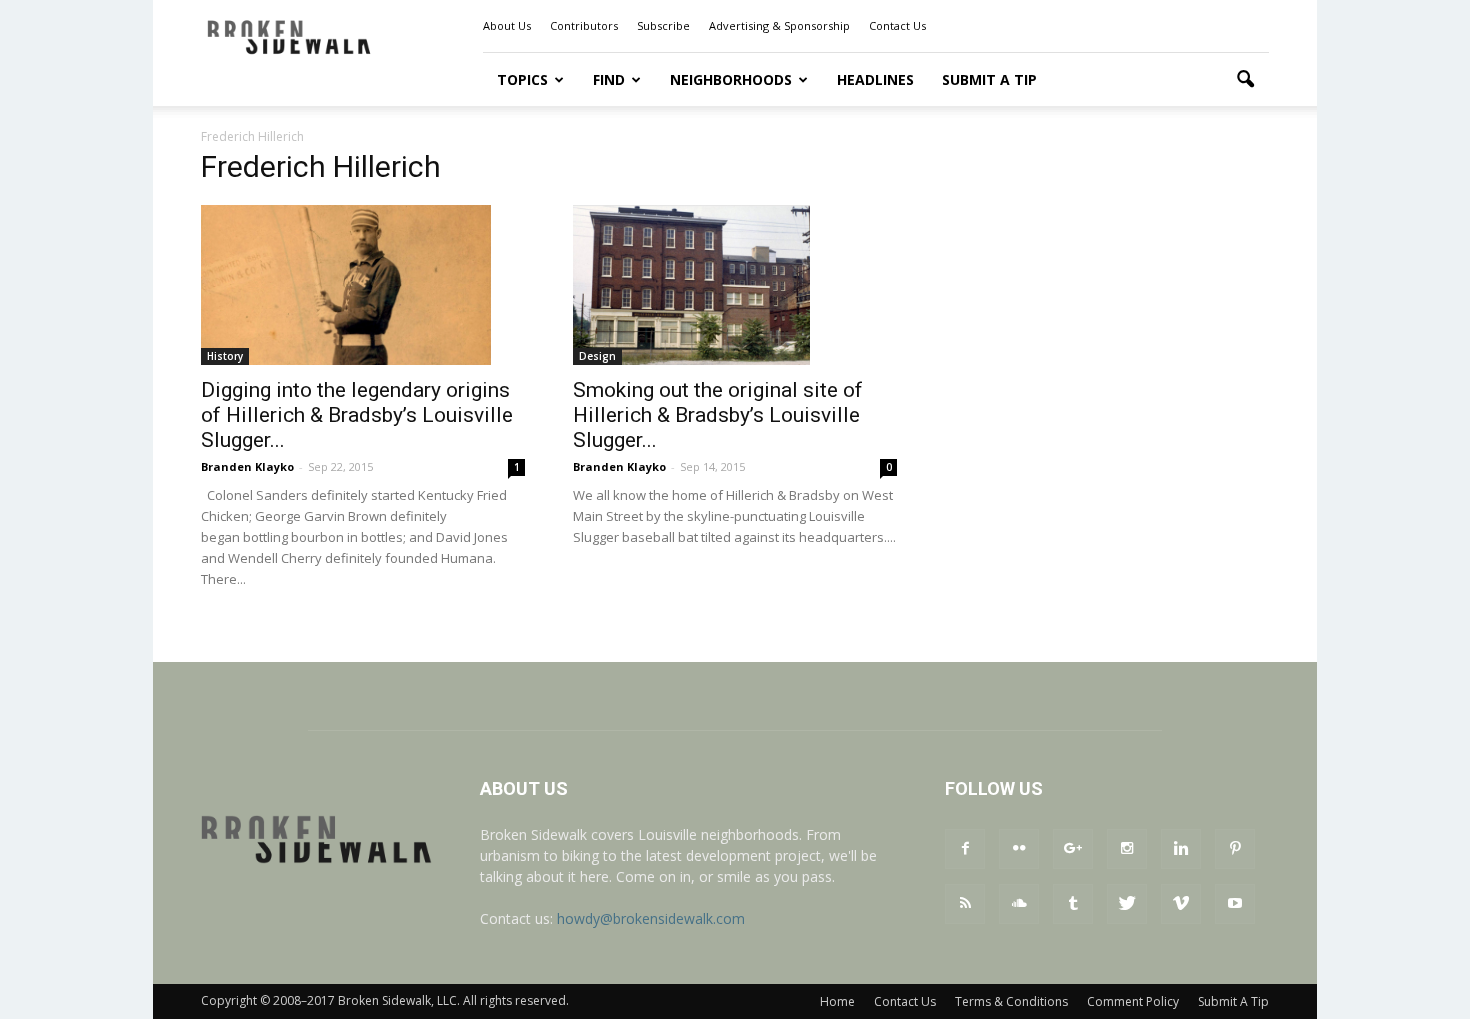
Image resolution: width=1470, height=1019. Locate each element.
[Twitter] (1127, 904)
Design (597, 356)
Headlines (875, 79)
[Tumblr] (1073, 904)
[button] (1245, 80)
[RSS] (965, 904)
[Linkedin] (1181, 849)
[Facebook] (965, 849)
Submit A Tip (989, 79)
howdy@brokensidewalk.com (651, 918)
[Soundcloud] (1019, 904)
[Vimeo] (1181, 904)
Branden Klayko (247, 466)
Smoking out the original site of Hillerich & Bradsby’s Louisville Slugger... (718, 415)
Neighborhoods (731, 79)
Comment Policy (1133, 1001)
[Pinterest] (1235, 849)
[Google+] (1073, 849)
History (225, 356)
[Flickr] (1019, 849)
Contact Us (897, 25)
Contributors (584, 25)
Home (837, 1001)
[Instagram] (1127, 849)
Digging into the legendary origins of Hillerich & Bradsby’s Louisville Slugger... (357, 415)
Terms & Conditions (1011, 1001)
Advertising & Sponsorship (779, 25)
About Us (507, 25)
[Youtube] (1235, 904)
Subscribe (663, 25)
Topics (522, 79)
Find (609, 79)
